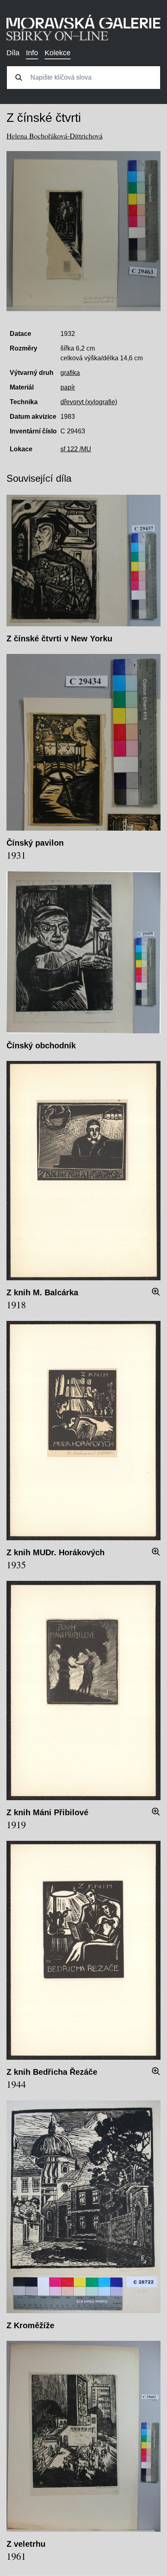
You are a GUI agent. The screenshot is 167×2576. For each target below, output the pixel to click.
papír (68, 387)
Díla (13, 53)
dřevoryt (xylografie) (89, 402)
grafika (70, 373)
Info (32, 53)
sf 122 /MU (76, 449)
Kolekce (58, 53)
